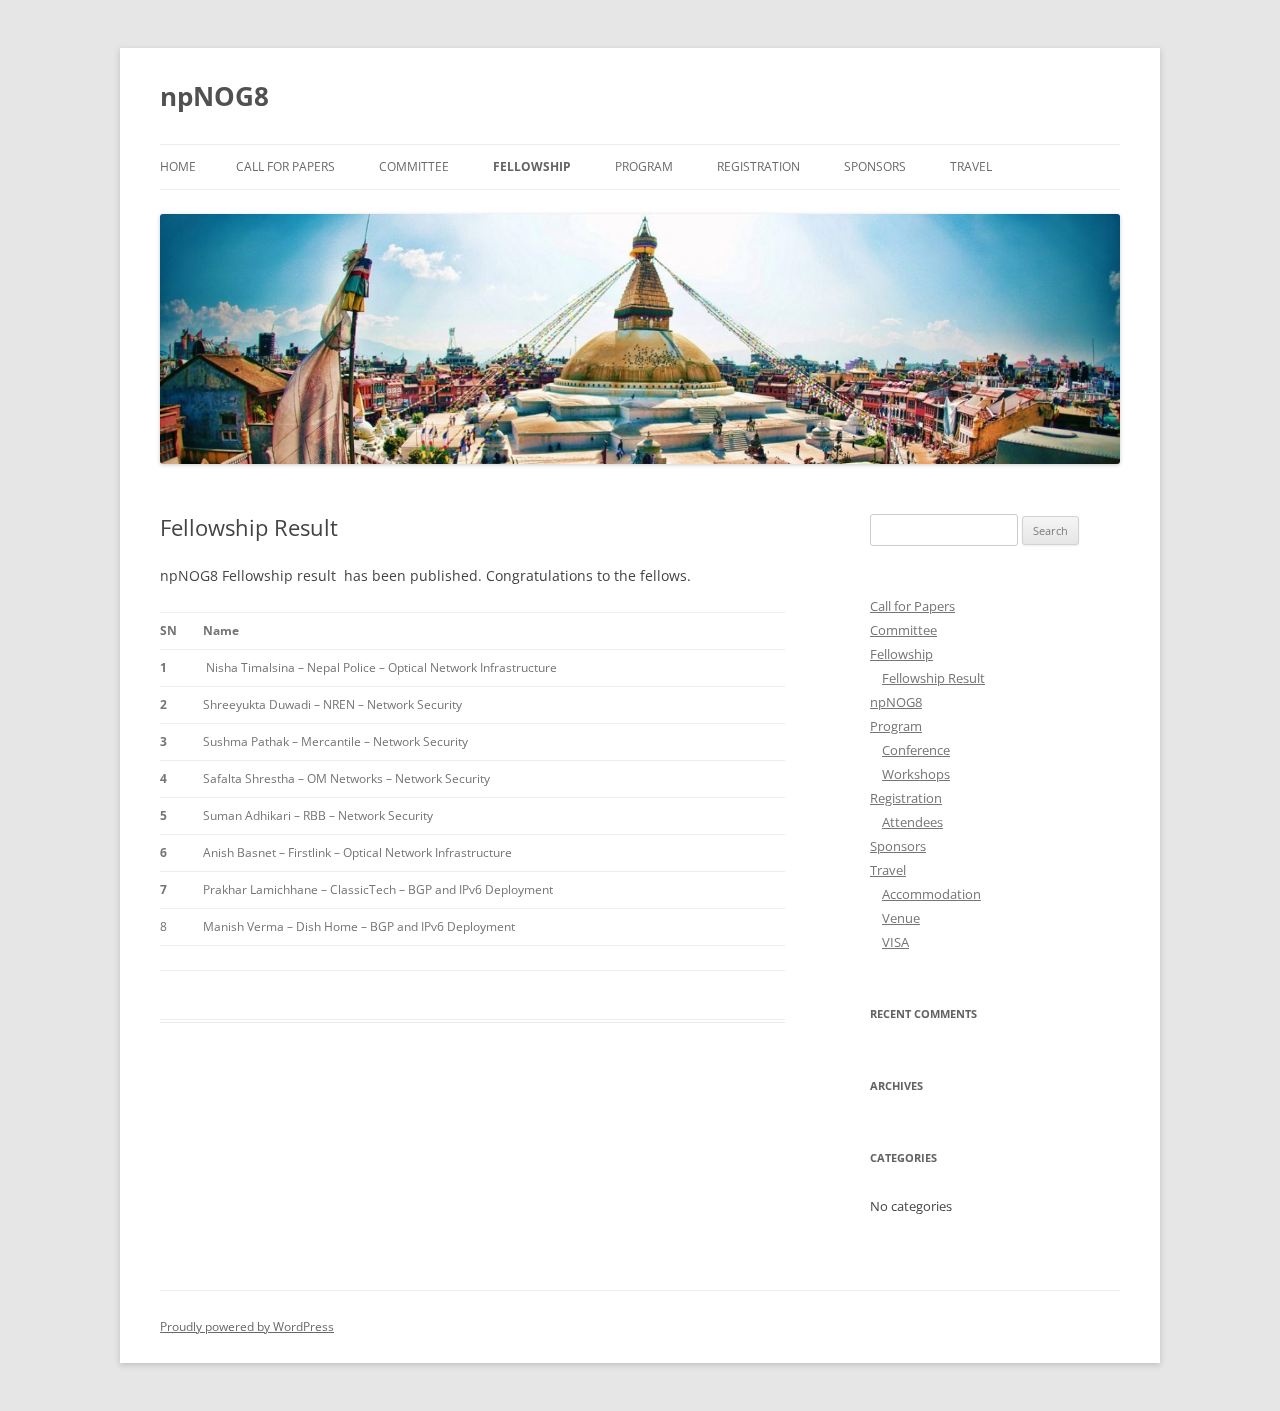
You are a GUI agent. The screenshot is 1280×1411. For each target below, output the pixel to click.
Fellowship (532, 166)
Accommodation (931, 894)
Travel (971, 166)
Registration (758, 166)
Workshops (916, 774)
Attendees (912, 822)
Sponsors (875, 166)
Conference (916, 750)
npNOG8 (214, 96)
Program (644, 166)
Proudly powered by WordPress (247, 1326)
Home (178, 166)
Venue (901, 918)
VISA (895, 942)
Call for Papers (285, 166)
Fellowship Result (933, 678)
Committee (414, 166)
